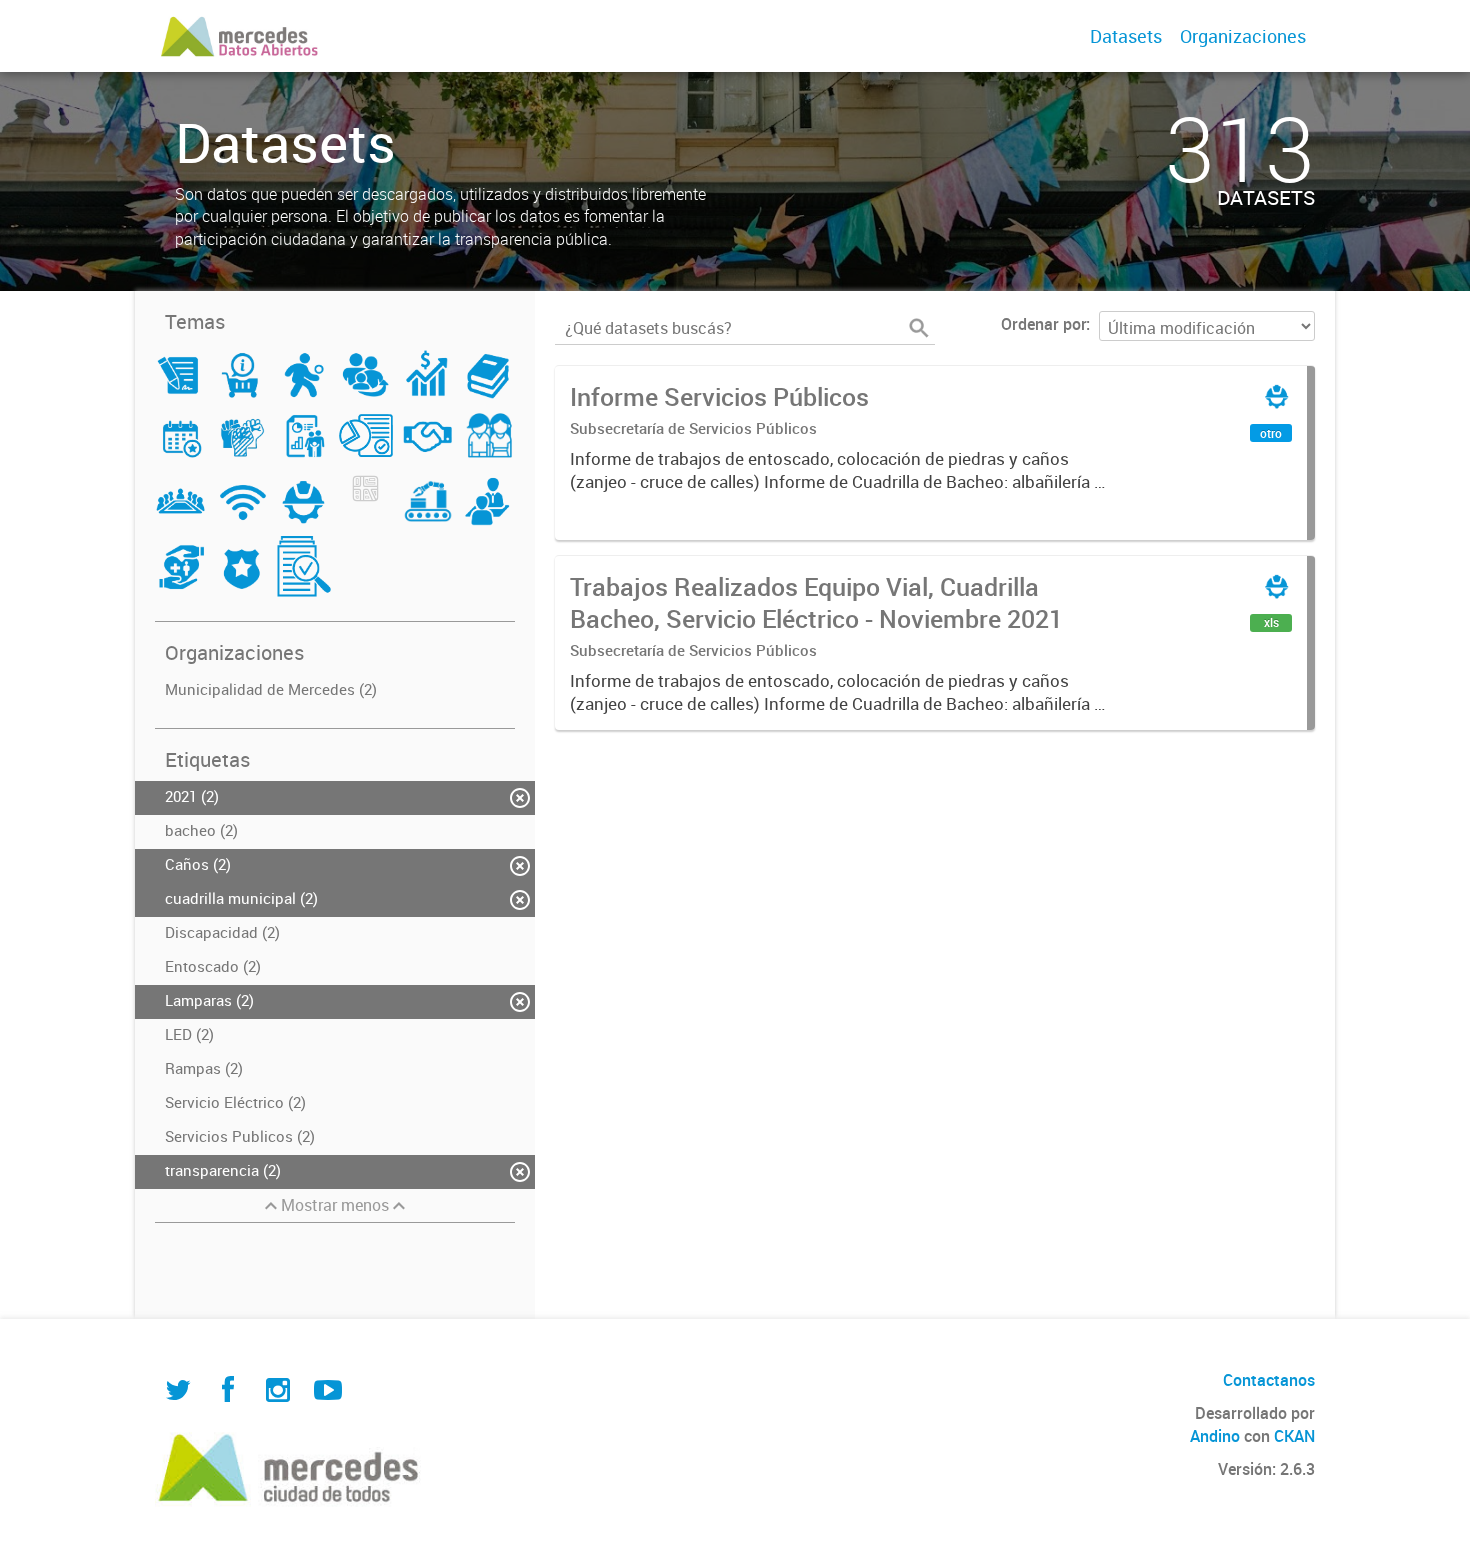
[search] (919, 328)
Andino (1215, 1436)
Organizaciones (1243, 36)
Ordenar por (1043, 324)
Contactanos (1269, 1380)
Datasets (1126, 36)
